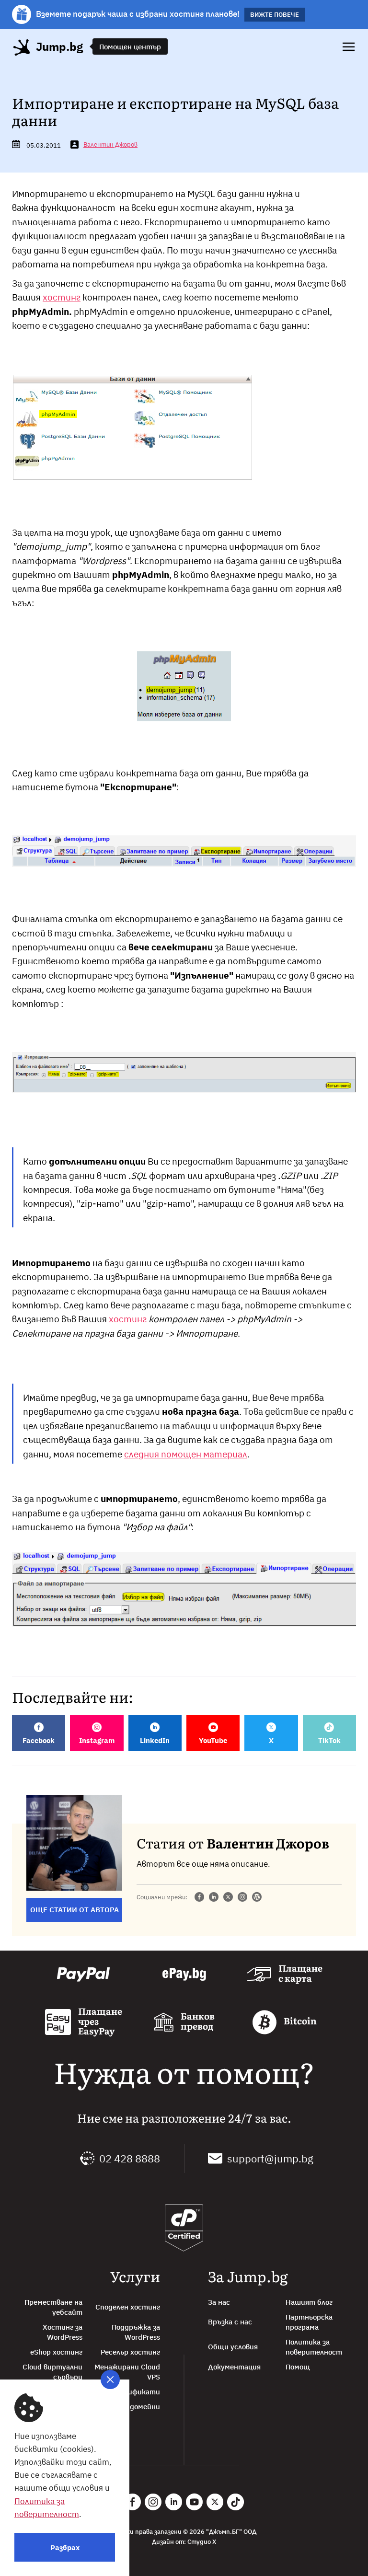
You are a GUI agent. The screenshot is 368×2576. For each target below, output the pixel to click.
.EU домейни (138, 2407)
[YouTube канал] (194, 2502)
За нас (219, 2302)
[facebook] (199, 1898)
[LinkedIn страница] (174, 2502)
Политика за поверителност (314, 2347)
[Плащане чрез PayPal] (83, 1975)
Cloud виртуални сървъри (52, 2372)
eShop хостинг (56, 2352)
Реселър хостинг (130, 2352)
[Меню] (349, 47)
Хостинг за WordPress (63, 2332)
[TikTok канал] (236, 2502)
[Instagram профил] (153, 2502)
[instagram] (242, 1898)
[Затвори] (110, 2380)
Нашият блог (309, 2302)
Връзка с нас (230, 2322)
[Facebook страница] (132, 2502)
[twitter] (228, 1898)
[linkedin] (214, 1898)
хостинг (62, 297)
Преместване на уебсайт (53, 2307)
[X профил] (215, 2502)
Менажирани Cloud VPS (127, 2372)
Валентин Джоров (110, 144)
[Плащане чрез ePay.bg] (184, 1975)
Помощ (298, 2367)
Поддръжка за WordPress (136, 2332)
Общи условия (233, 2347)
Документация (234, 2367)
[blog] (257, 1898)
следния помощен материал (186, 1454)
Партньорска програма (309, 2322)
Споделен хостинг (128, 2307)
